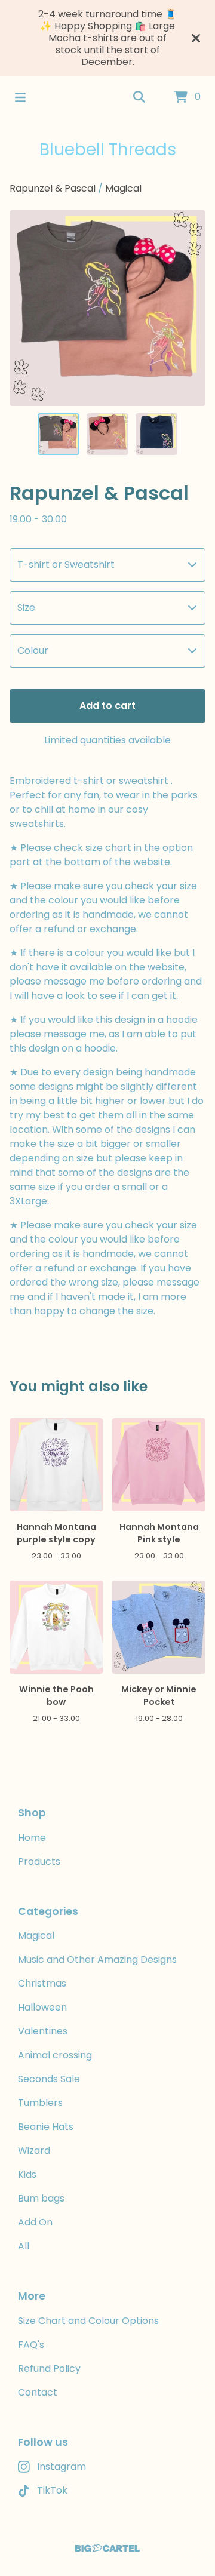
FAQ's (31, 2345)
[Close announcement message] (196, 38)
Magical (123, 188)
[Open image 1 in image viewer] (107, 308)
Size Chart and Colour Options (88, 2321)
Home (32, 1838)
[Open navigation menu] (20, 97)
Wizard (34, 2151)
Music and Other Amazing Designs (97, 1959)
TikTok (52, 2490)
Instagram (62, 2466)
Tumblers (40, 2103)
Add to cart (107, 706)
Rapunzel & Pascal (54, 188)
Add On (35, 2222)
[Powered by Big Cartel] (107, 2548)
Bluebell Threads (108, 150)
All (24, 2246)
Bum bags (41, 2198)
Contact (38, 2392)
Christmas (42, 1983)
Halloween (42, 2007)
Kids (27, 2174)
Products (39, 1862)
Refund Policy (49, 2368)
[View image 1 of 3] (59, 434)
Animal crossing (55, 2055)
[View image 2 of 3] (107, 434)
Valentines (43, 2031)
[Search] (139, 97)
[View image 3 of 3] (156, 434)
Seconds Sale (49, 2079)
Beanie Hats (46, 2127)
